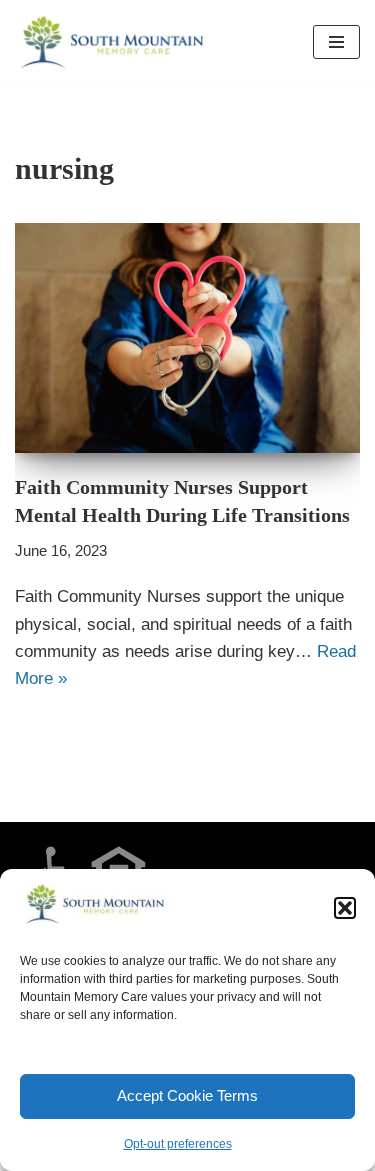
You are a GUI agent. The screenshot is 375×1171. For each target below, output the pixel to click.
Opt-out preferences (178, 1144)
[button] (345, 908)
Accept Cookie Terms (187, 1095)
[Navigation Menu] (336, 42)
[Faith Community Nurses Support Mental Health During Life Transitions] (187, 338)
